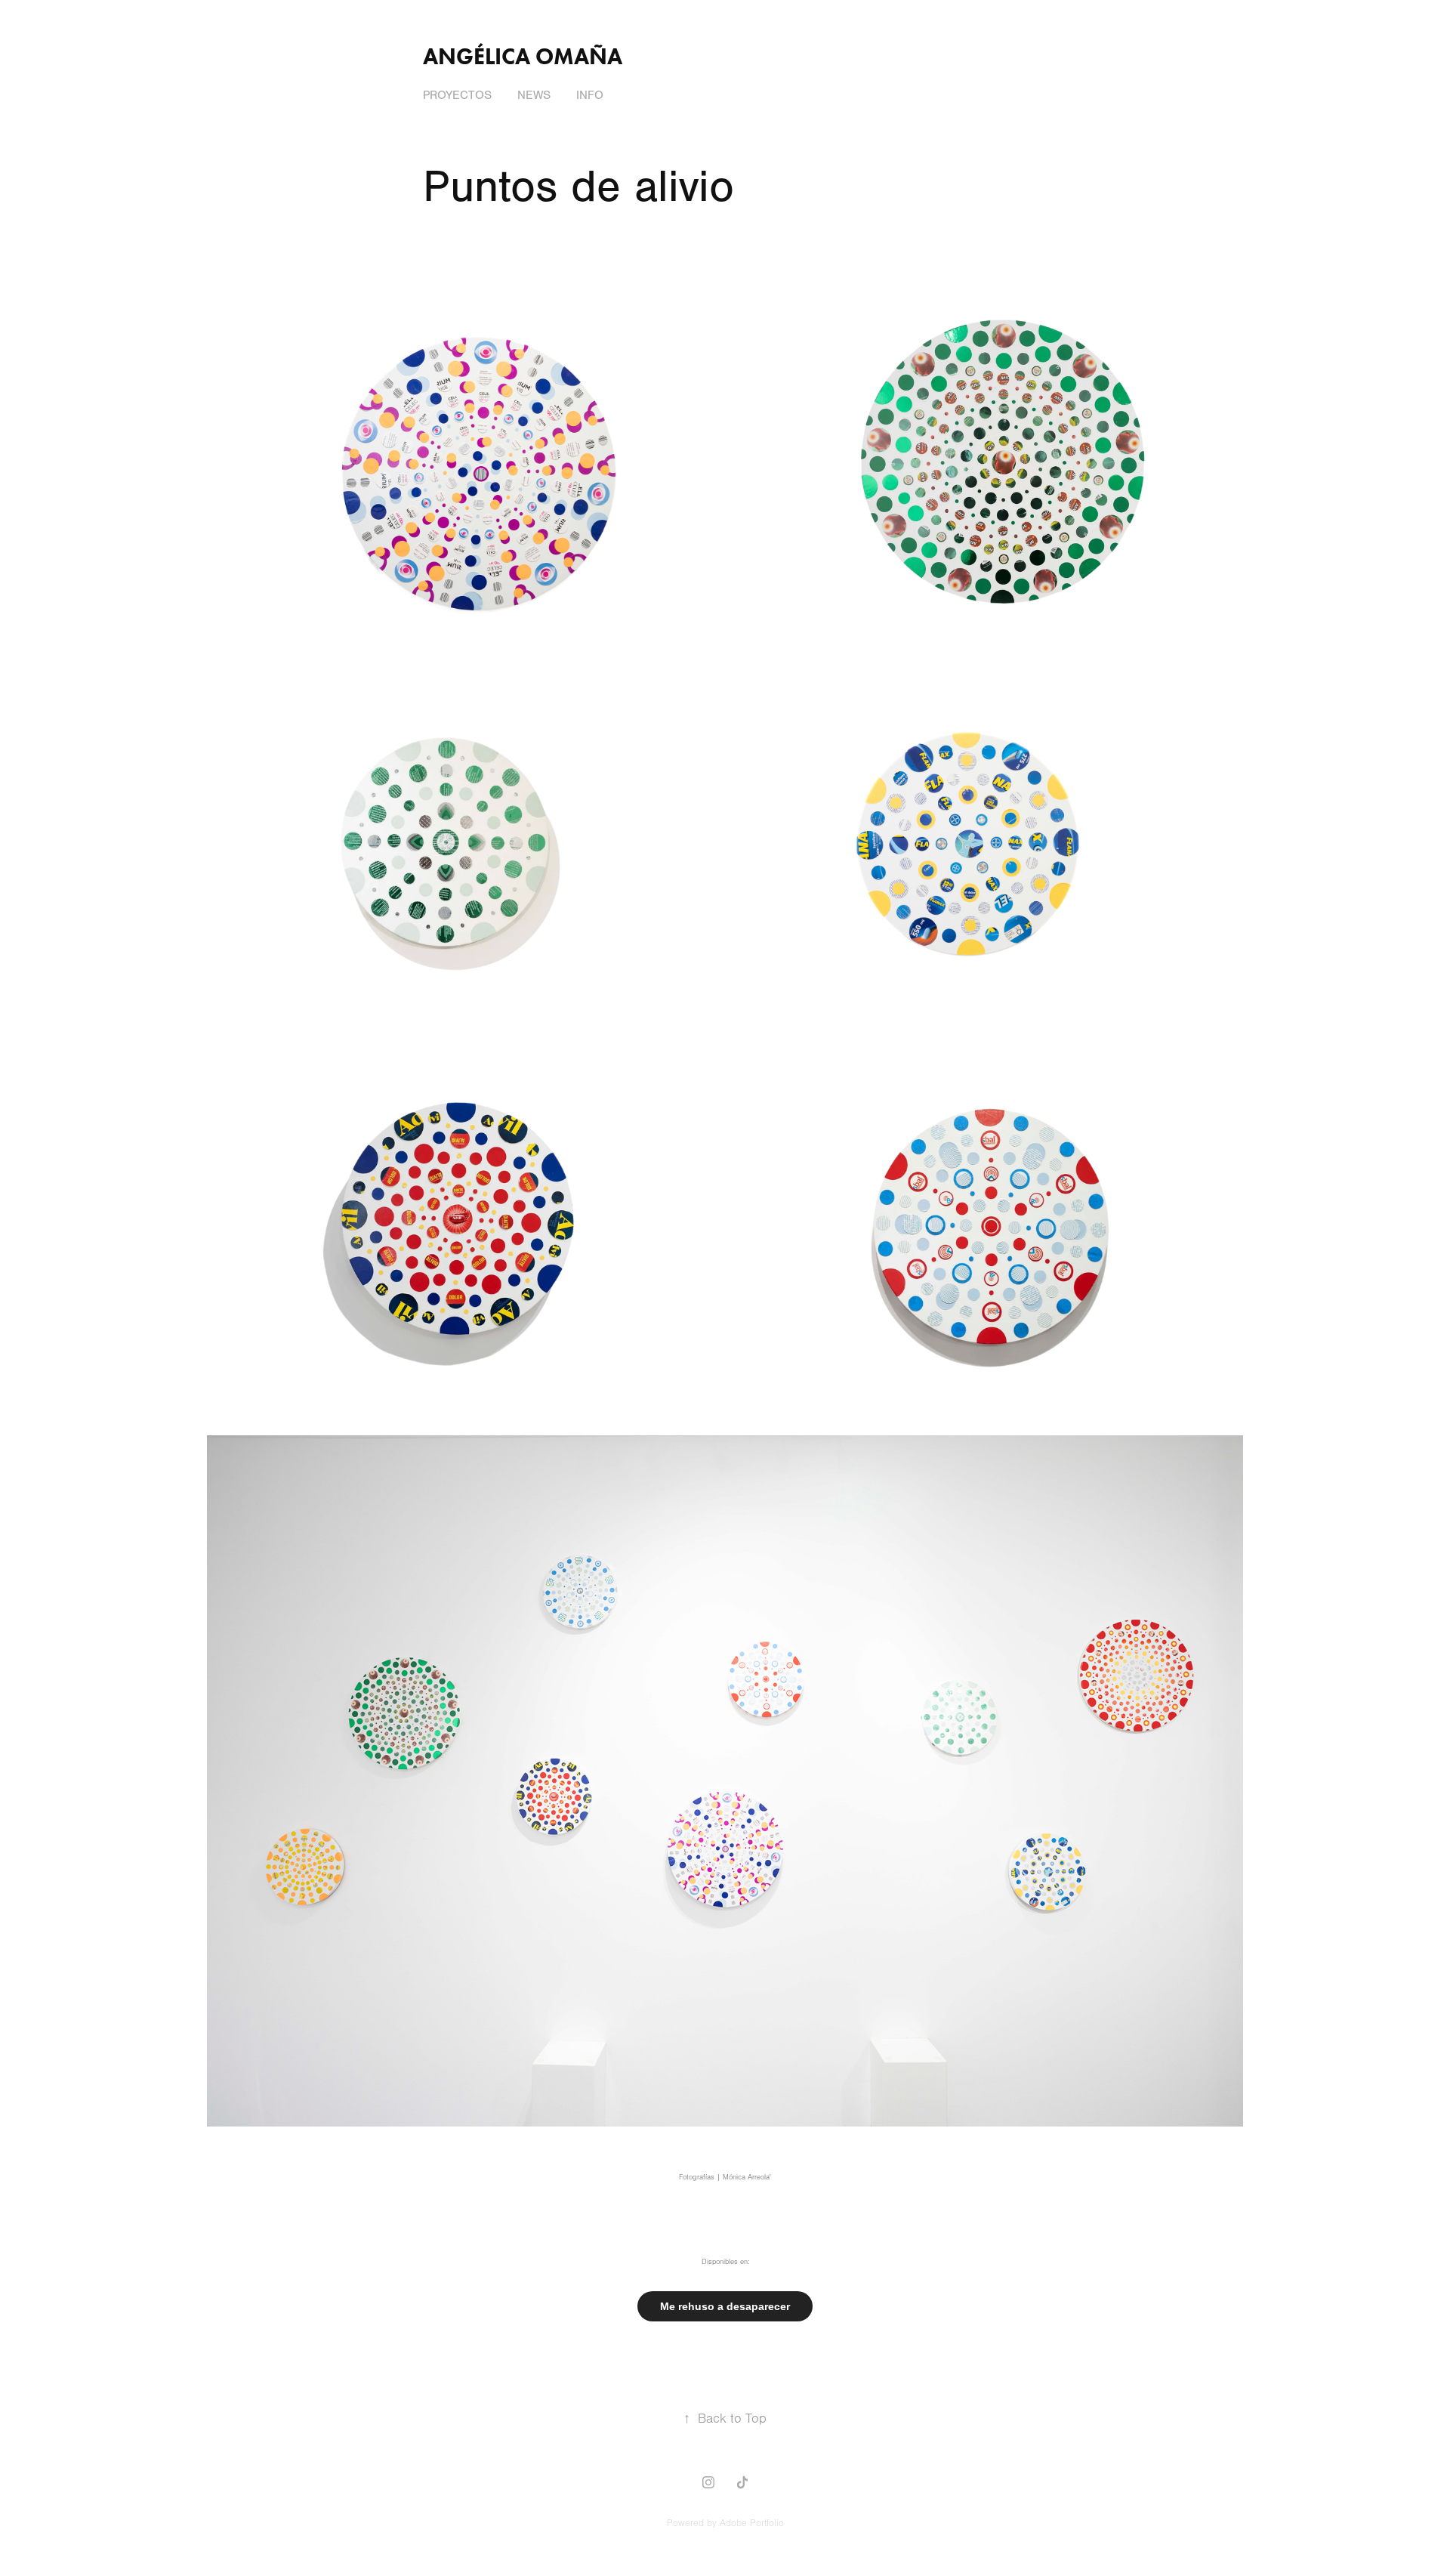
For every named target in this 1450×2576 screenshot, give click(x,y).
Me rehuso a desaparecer (725, 2306)
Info (590, 95)
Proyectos (457, 95)
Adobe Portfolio (752, 2523)
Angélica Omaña (523, 56)
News (534, 95)
